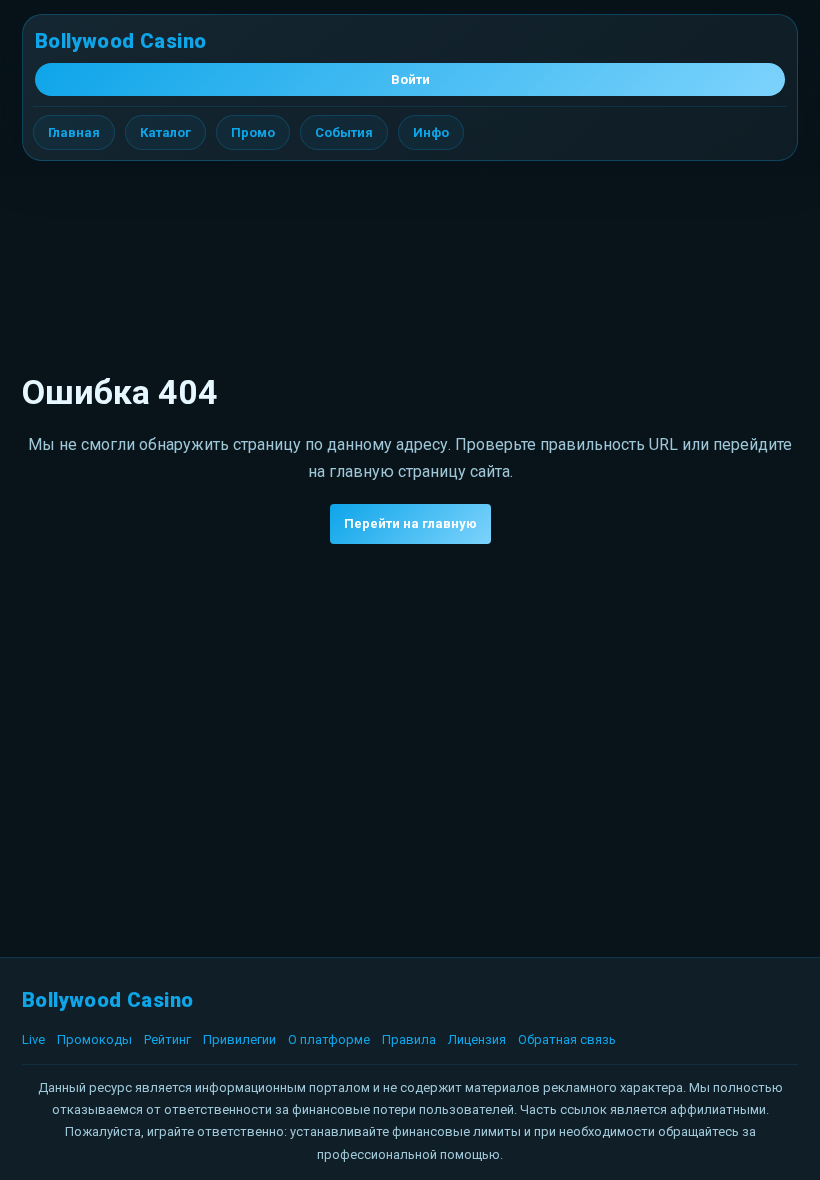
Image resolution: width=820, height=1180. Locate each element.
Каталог (165, 132)
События (344, 132)
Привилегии (239, 1039)
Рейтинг (167, 1039)
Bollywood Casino (120, 41)
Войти (410, 79)
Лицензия (477, 1039)
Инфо (431, 132)
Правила (409, 1039)
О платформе (329, 1039)
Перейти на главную (410, 523)
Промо (253, 132)
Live (33, 1039)
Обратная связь (567, 1039)
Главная (74, 132)
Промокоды (94, 1039)
